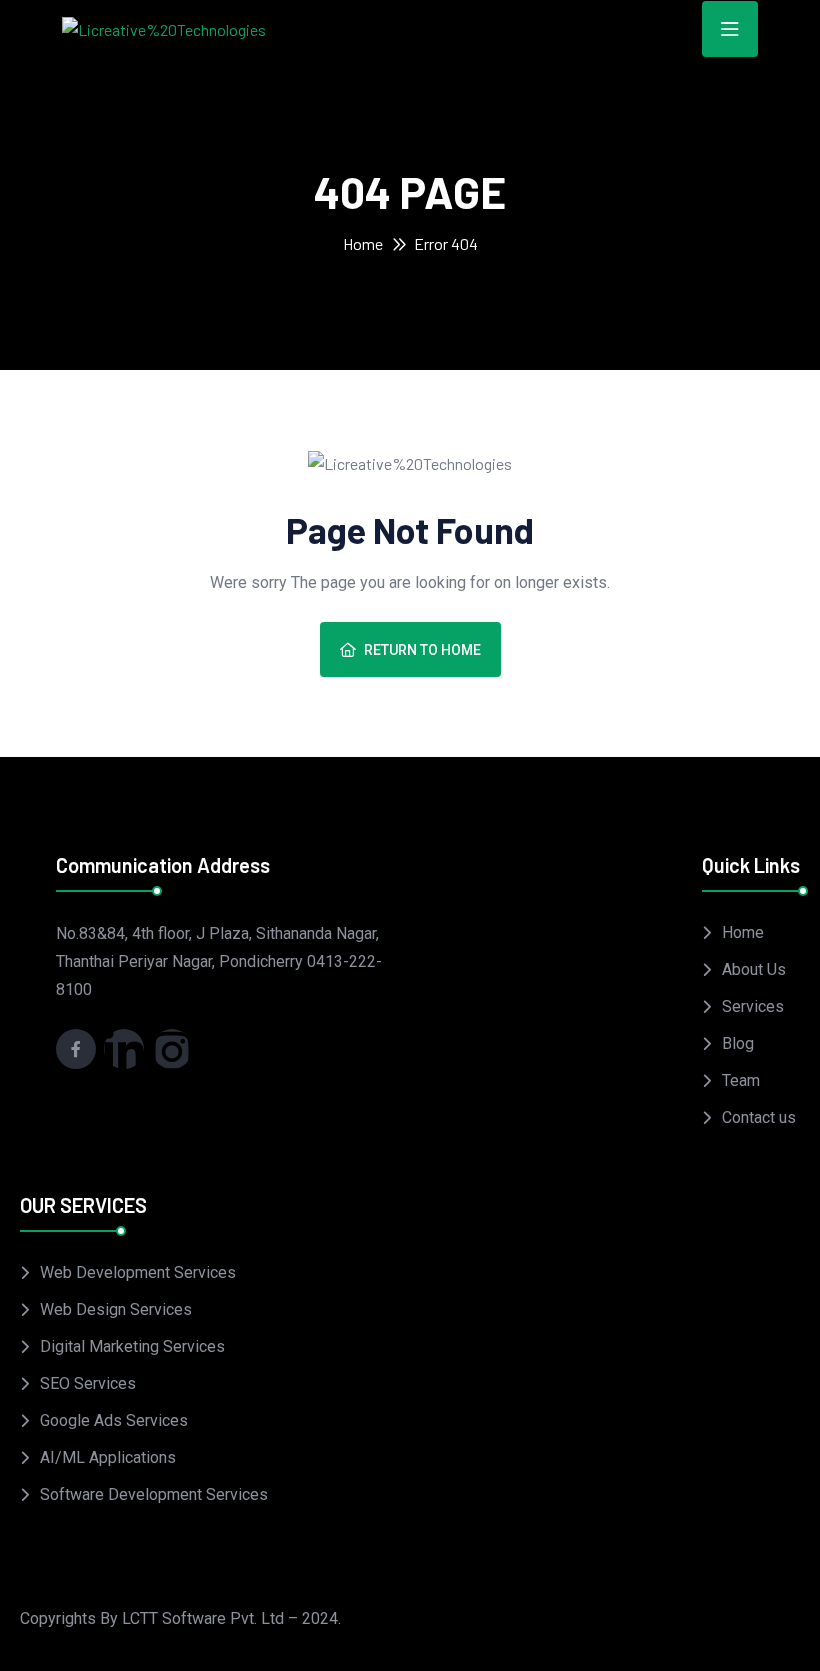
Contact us (759, 1117)
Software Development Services (154, 1494)
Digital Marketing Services (132, 1346)
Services (753, 1006)
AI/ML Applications (108, 1457)
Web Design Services (116, 1309)
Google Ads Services (114, 1420)
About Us (754, 969)
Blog (738, 1043)
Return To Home (422, 650)
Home (363, 243)
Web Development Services (138, 1272)
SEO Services (88, 1383)
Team (741, 1080)
